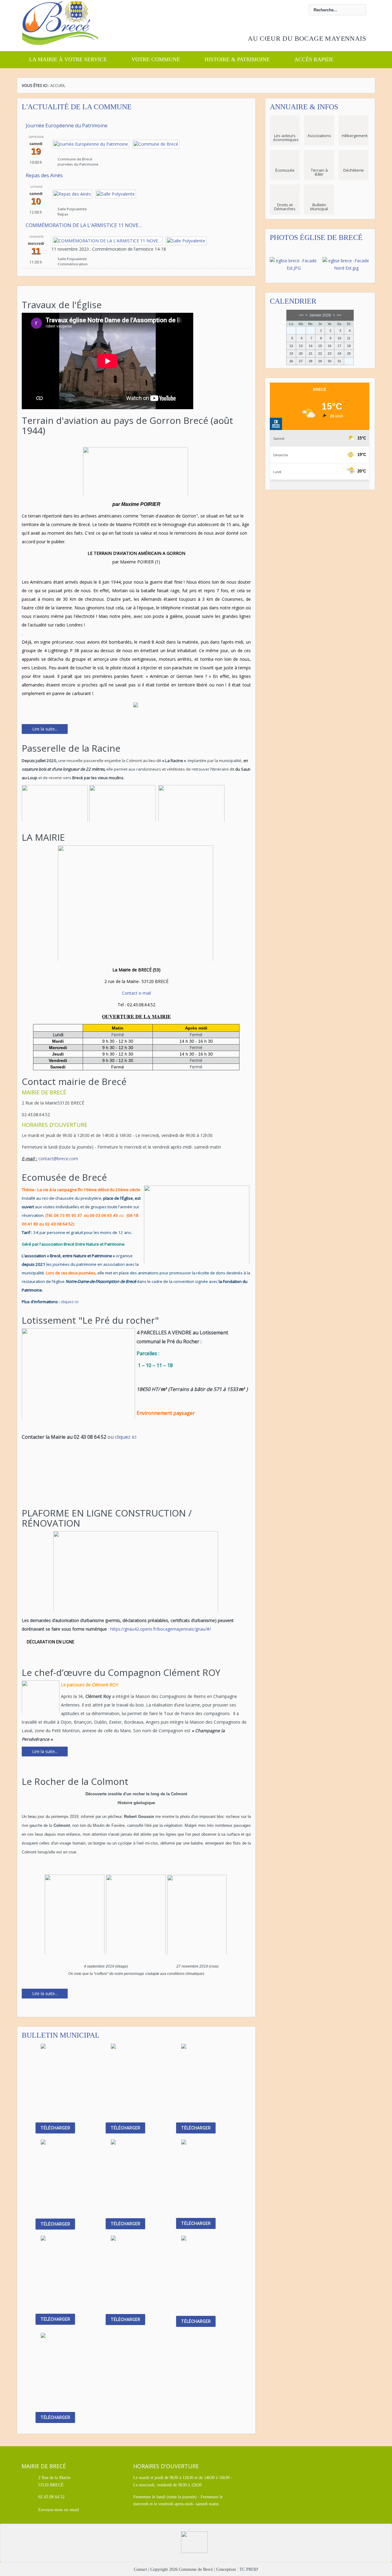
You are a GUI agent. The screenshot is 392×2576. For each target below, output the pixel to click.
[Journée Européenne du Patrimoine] (91, 144)
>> (339, 315)
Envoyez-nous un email (59, 2510)
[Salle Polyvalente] (116, 194)
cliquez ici (69, 1302)
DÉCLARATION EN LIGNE (51, 1642)
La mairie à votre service (68, 59)
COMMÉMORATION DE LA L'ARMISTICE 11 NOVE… (84, 225)
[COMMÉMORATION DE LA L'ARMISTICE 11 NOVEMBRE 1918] (107, 240)
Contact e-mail (136, 993)
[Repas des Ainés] (72, 194)
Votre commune (156, 59)
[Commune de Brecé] (156, 144)
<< (301, 315)
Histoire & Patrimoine (237, 59)
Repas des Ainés (44, 175)
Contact (140, 2569)
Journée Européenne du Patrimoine (67, 125)
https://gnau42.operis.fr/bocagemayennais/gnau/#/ (160, 1629)
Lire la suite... (45, 729)
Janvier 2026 (320, 315)
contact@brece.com (58, 1159)
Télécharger (55, 2128)
